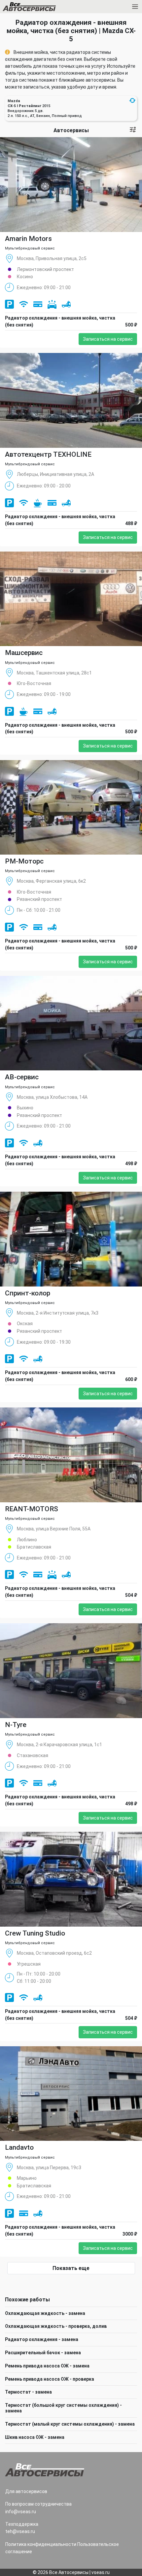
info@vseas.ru (21, 2512)
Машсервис (24, 653)
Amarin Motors (28, 239)
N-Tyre (16, 1725)
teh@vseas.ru (20, 2531)
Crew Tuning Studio (35, 1933)
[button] (132, 100)
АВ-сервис (22, 1077)
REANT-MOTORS (32, 1509)
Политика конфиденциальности (41, 2544)
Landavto (19, 2147)
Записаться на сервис (108, 339)
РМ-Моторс (24, 861)
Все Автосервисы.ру (41, 8)
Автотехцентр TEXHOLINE (48, 454)
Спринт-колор (28, 1293)
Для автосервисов (26, 2491)
